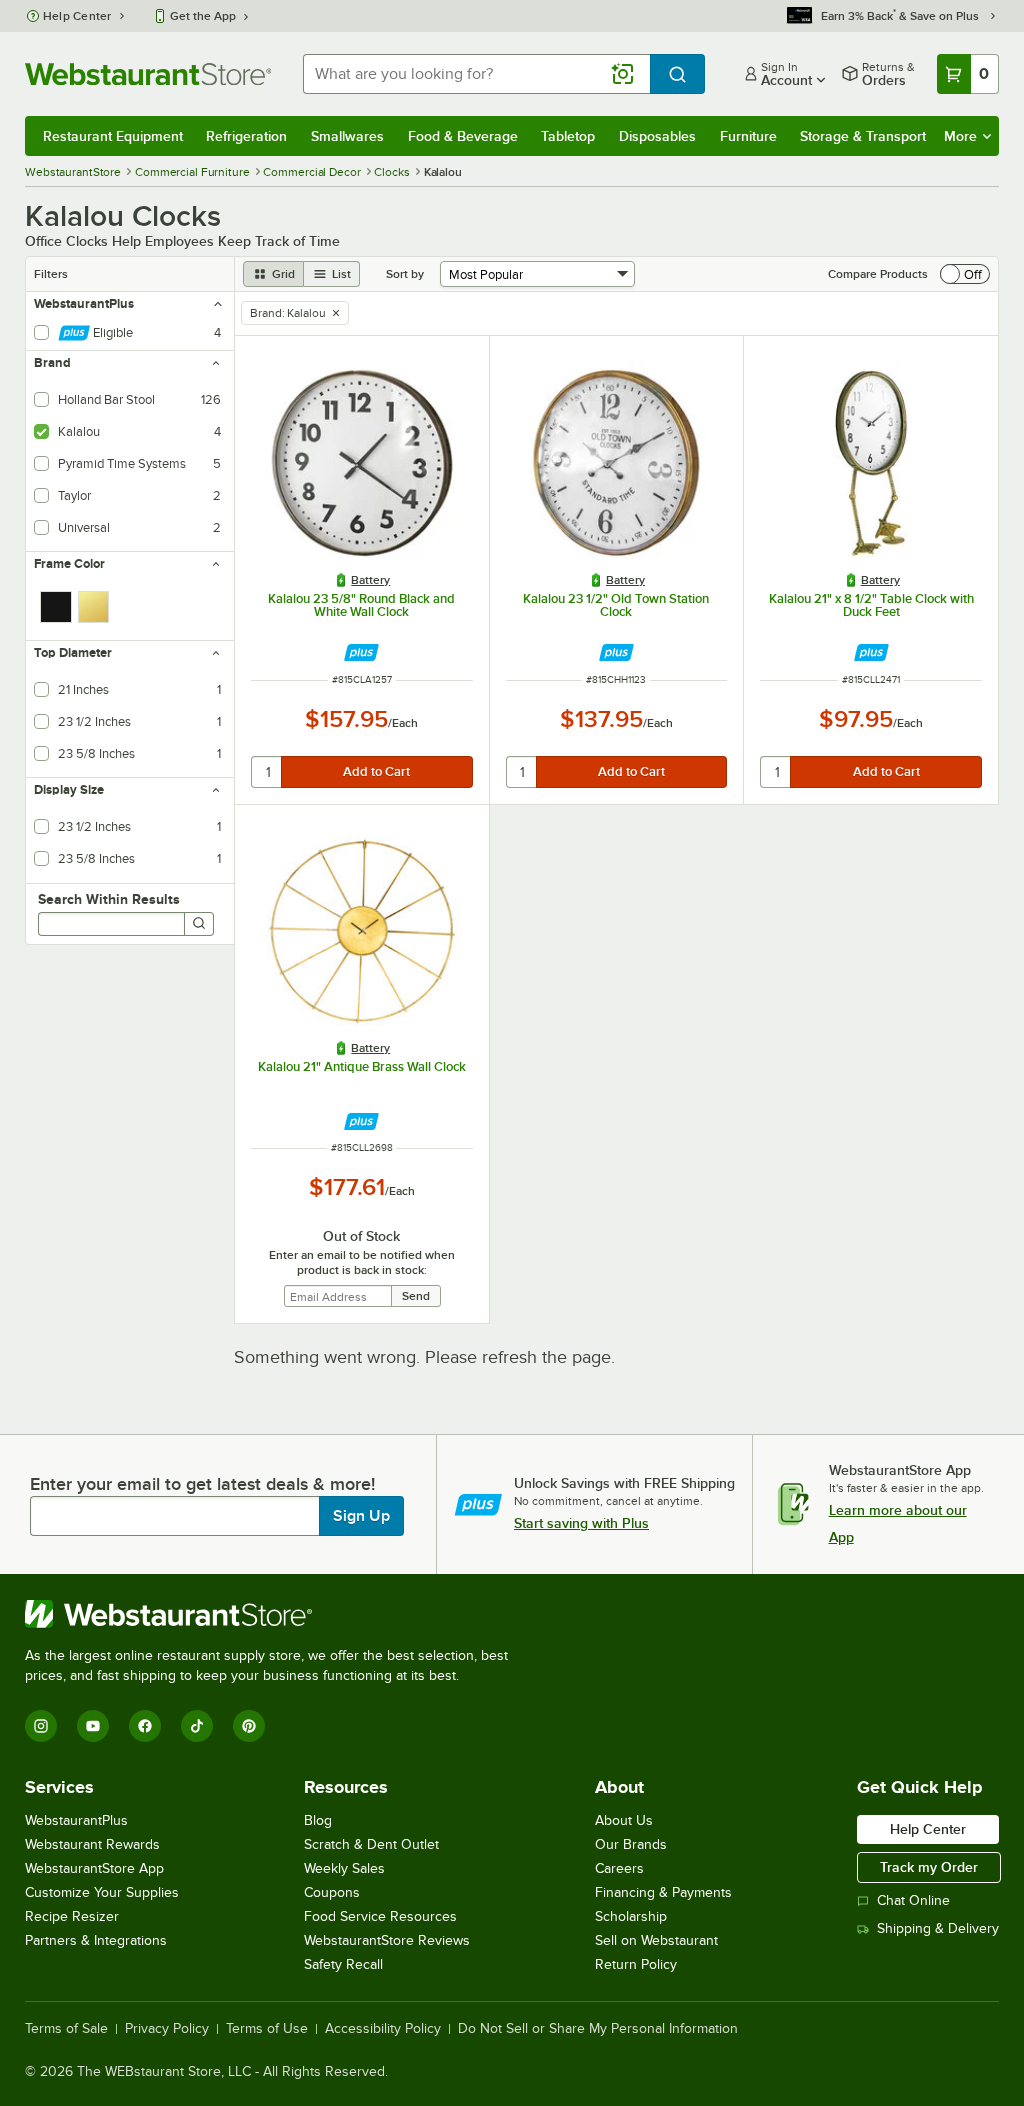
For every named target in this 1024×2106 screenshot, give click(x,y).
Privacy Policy (167, 2029)
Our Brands (631, 1844)
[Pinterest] (249, 1726)
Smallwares (347, 136)
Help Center (77, 16)
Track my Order (929, 1867)
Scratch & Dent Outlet (371, 1844)
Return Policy (636, 1964)
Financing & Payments (663, 1892)
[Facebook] (145, 1726)
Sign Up (361, 1516)
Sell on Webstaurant (656, 1940)
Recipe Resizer (72, 1916)
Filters (51, 274)
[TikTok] (197, 1726)
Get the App (203, 16)
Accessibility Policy (383, 2029)
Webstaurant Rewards (92, 1844)
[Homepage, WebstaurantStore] (148, 74)
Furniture (748, 136)
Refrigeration (246, 136)
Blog (318, 1820)
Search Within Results (109, 899)
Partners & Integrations (96, 1940)
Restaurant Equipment (113, 136)
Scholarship (631, 1916)
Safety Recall (343, 1964)
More (960, 136)
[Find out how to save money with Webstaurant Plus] (361, 652)
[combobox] (476, 74)
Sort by (405, 274)
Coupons (332, 1892)
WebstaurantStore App (94, 1868)
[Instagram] (41, 1726)
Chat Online (913, 1900)
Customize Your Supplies (102, 1892)
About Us (624, 1820)
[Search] (199, 924)
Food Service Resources (380, 1916)
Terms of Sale (66, 2029)
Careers (619, 1868)
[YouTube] (93, 1726)
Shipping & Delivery (938, 1928)
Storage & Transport (863, 136)
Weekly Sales (344, 1868)
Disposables (657, 136)
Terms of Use (267, 2029)
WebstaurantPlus (76, 1820)
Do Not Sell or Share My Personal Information (598, 2029)
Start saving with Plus (581, 1523)
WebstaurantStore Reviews (387, 1940)
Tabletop (568, 136)
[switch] (965, 274)
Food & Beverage (463, 136)
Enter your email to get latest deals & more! (202, 1484)
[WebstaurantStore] (275, 1614)
